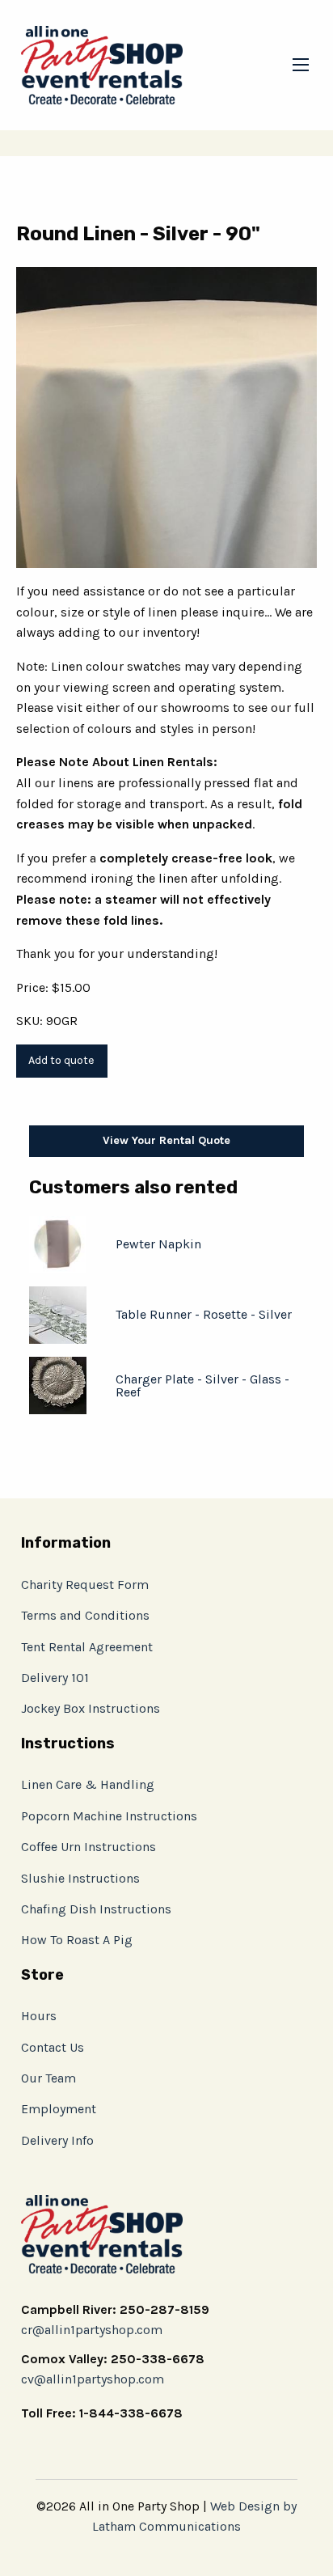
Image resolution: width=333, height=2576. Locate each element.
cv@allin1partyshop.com (93, 2379)
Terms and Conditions (85, 1615)
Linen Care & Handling (88, 1784)
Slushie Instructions (80, 1878)
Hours (39, 2016)
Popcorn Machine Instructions (109, 1816)
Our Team (48, 2078)
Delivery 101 (55, 1678)
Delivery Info (57, 2140)
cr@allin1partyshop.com (92, 2330)
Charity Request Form (85, 1585)
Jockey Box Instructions (91, 1708)
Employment (59, 2109)
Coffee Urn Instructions (89, 1847)
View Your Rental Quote (166, 1140)
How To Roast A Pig (77, 1940)
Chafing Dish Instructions (96, 1909)
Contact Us (53, 2047)
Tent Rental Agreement (87, 1647)
